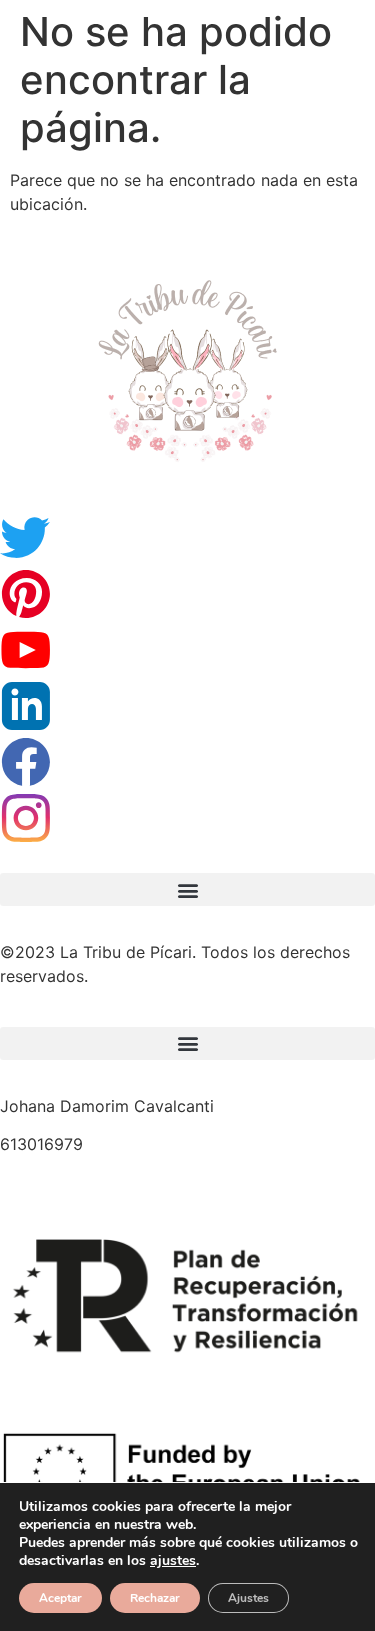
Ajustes (248, 1598)
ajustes (173, 1561)
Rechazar (155, 1598)
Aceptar (60, 1598)
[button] (187, 889)
